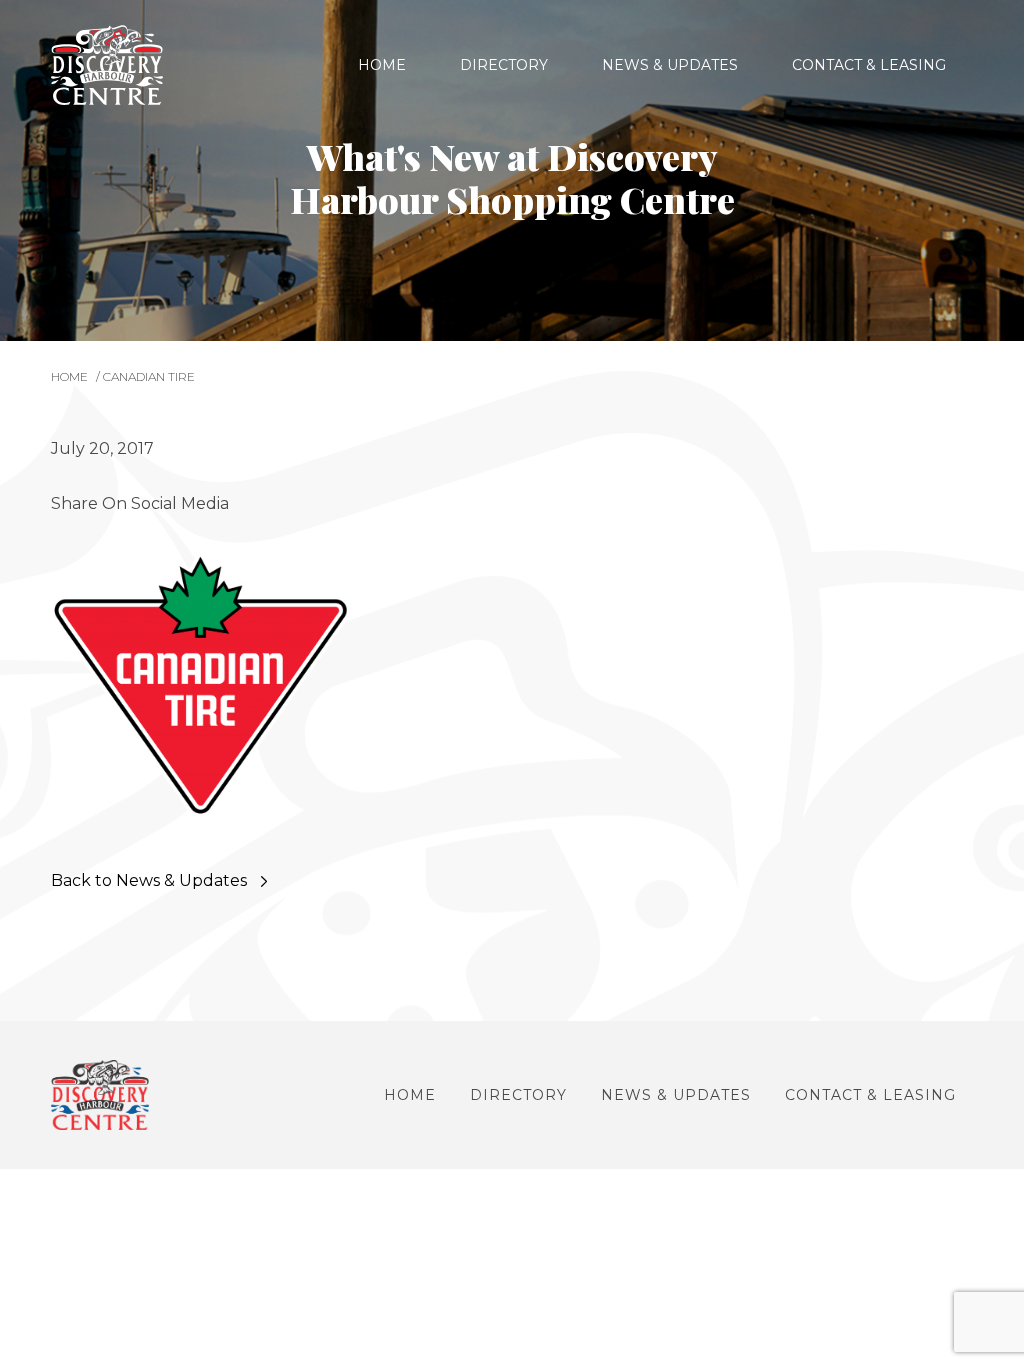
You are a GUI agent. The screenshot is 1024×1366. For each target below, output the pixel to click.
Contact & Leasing (869, 65)
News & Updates (670, 65)
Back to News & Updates (149, 880)
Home (382, 65)
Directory (504, 65)
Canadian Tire (149, 376)
